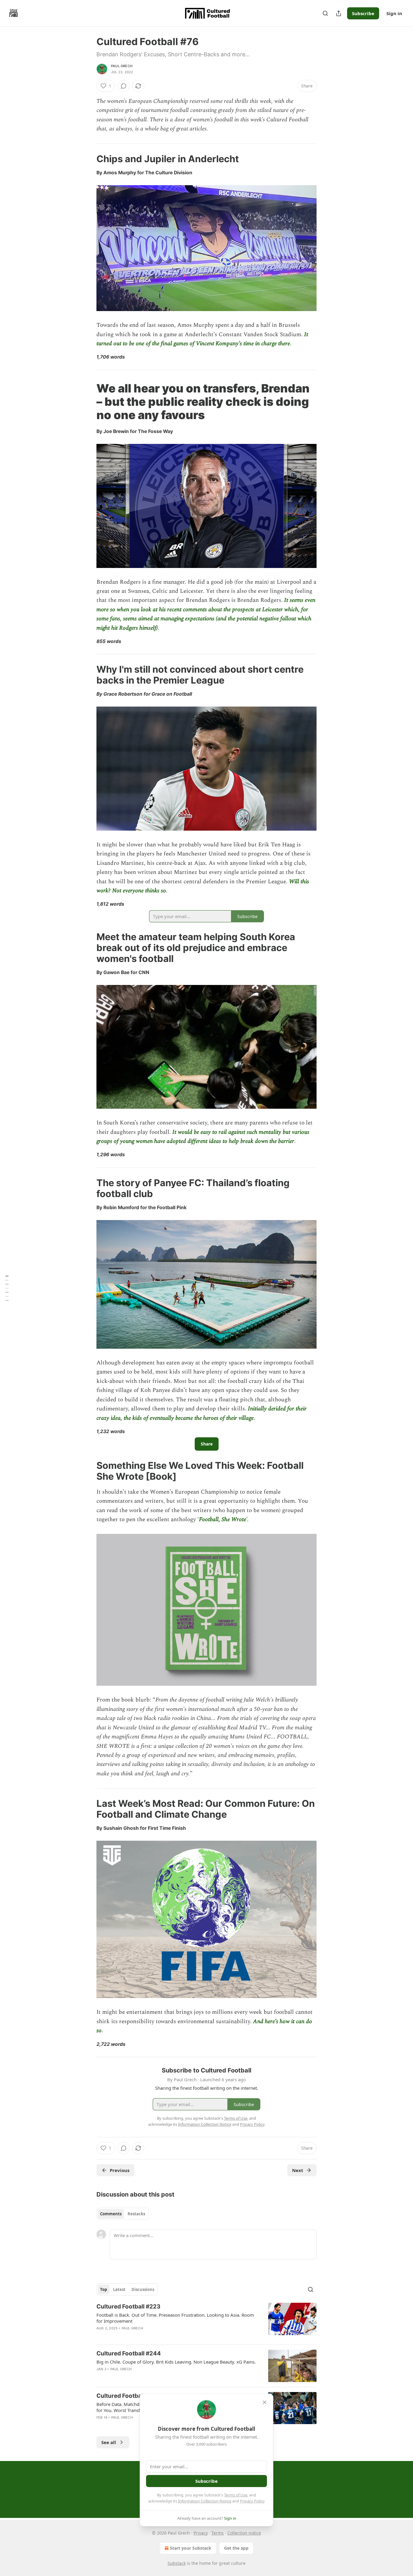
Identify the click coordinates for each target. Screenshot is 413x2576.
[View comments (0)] (124, 86)
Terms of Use (236, 2495)
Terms (218, 2533)
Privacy (201, 2533)
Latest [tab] (119, 2289)
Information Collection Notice (205, 2501)
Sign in (394, 13)
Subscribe (363, 13)
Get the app (236, 2548)
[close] (265, 2402)
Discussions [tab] (143, 2289)
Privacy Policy (252, 2501)
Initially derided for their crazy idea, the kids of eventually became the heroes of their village (202, 1413)
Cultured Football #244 (129, 2353)
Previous (120, 2170)
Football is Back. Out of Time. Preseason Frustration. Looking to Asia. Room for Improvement (175, 2318)
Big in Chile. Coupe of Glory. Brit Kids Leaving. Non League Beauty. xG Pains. (176, 2362)
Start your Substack (191, 2548)
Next (298, 2170)
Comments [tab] (111, 2214)
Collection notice (244, 2533)
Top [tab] (104, 2289)
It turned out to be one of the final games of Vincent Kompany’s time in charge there (202, 339)
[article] (207, 2321)
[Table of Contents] (7, 1288)
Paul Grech (122, 66)
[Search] (325, 13)
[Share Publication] (339, 13)
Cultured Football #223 (128, 2307)
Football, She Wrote (223, 1519)
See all (109, 2442)
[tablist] (123, 2214)
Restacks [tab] (136, 2214)
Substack (177, 2563)
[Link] (88, 159)
